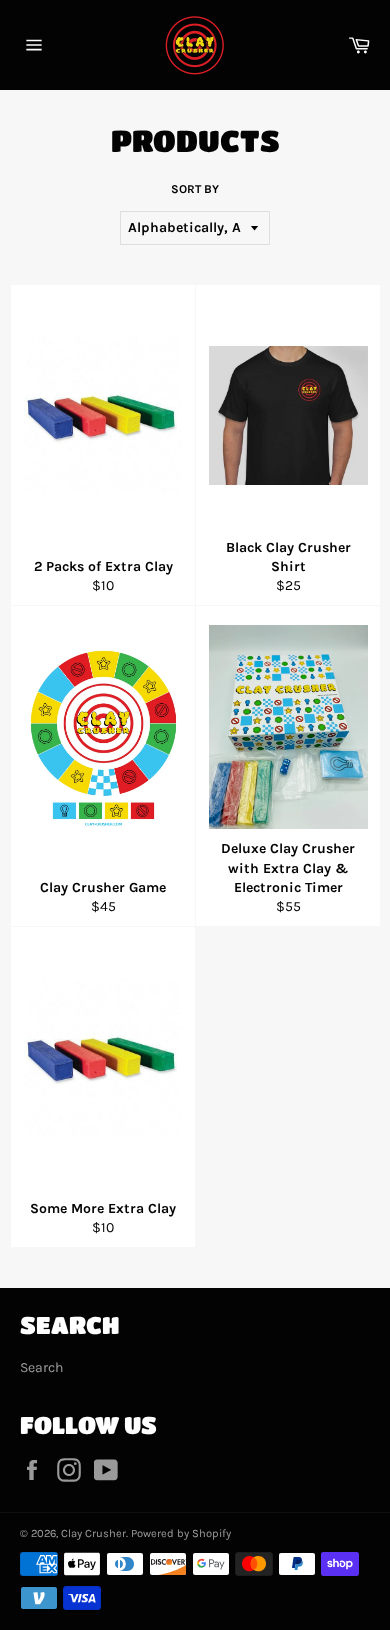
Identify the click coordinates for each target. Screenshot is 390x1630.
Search (41, 1367)
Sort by (195, 189)
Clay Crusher (93, 1533)
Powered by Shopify (181, 1533)
